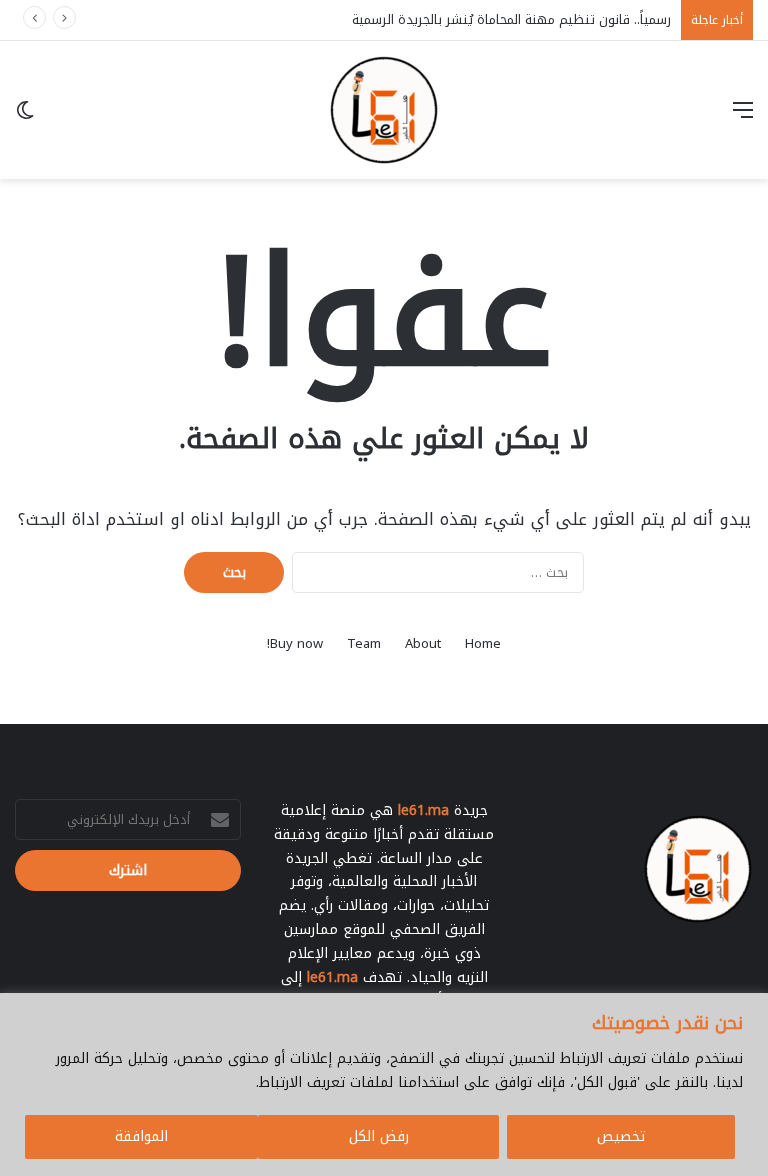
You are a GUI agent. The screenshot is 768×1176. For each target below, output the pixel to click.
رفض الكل (379, 1136)
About (423, 643)
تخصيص (621, 1136)
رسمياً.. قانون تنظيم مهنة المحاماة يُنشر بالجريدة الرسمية (511, 19)
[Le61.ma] (384, 110)
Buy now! (295, 643)
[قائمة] (743, 117)
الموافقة (141, 1136)
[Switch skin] (25, 117)
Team (364, 643)
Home (483, 643)
